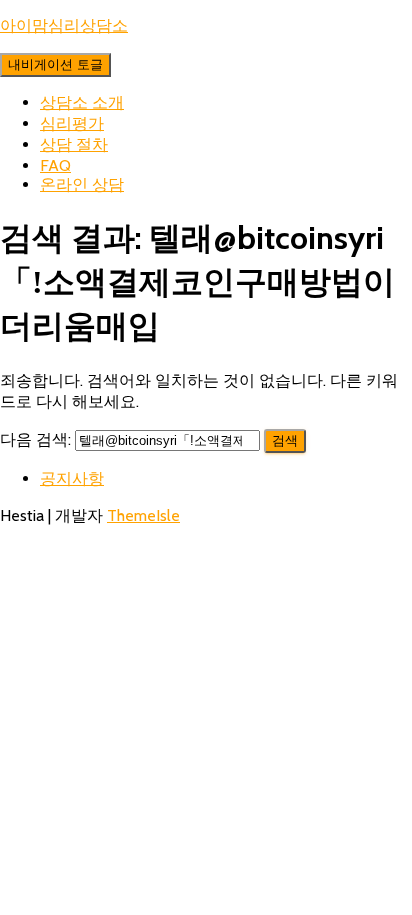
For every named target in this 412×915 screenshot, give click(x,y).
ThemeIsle (143, 515)
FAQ (55, 165)
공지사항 (72, 478)
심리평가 (72, 123)
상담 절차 (74, 144)
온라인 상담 (82, 184)
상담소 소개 (82, 102)
